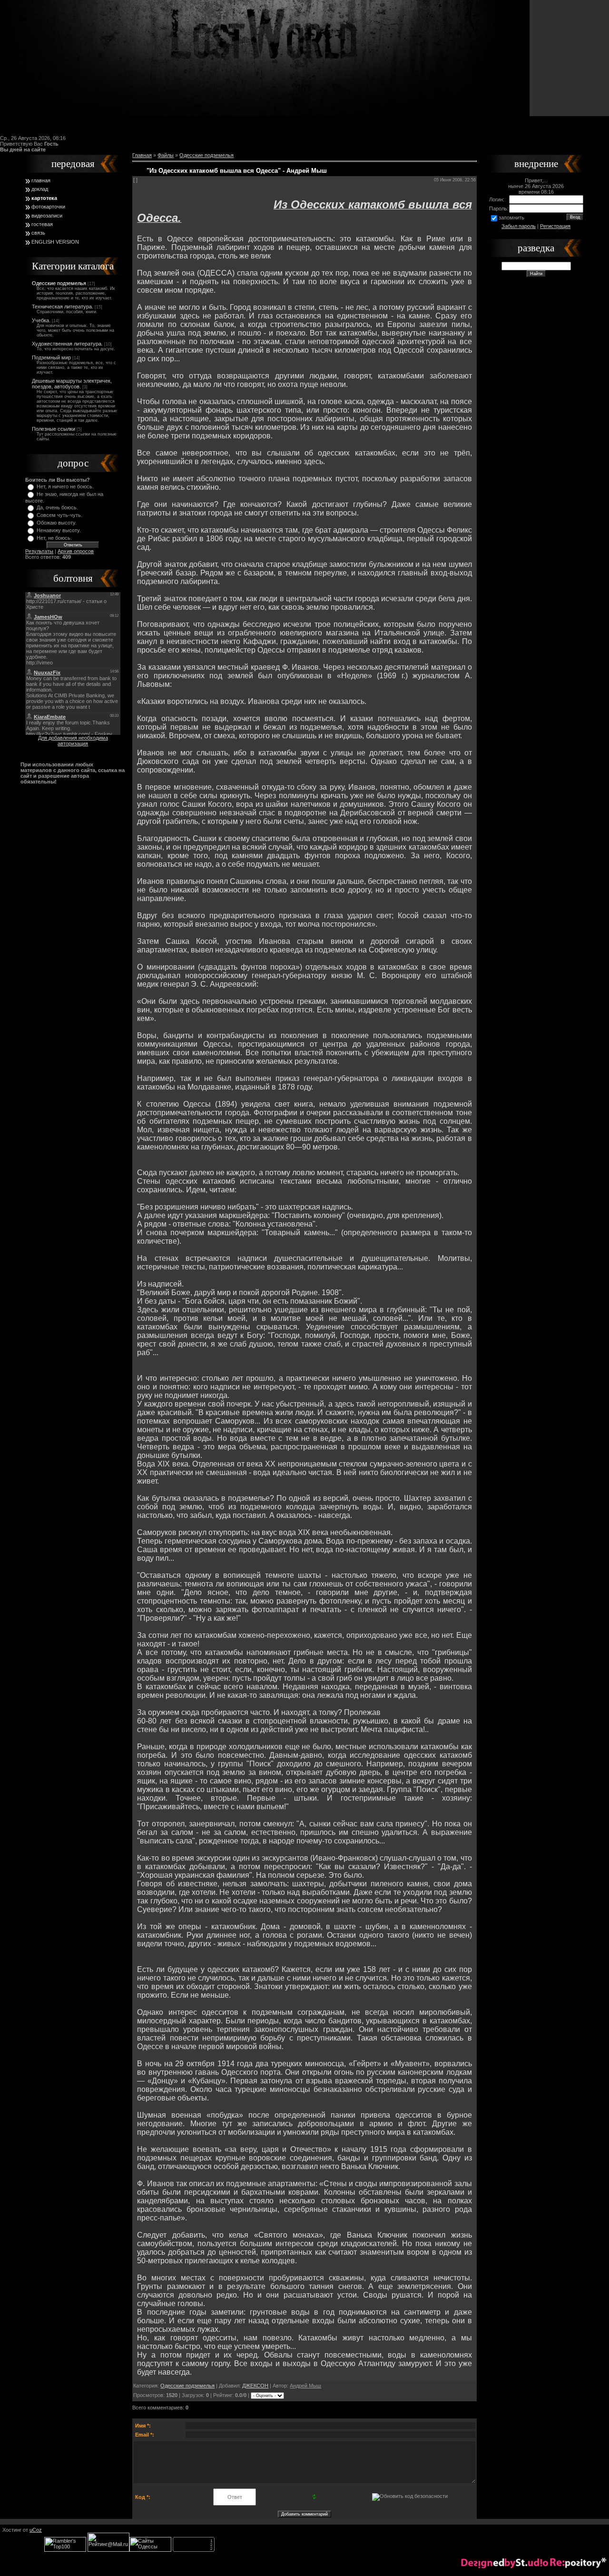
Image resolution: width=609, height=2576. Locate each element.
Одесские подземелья (59, 283)
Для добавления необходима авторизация (73, 741)
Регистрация (555, 226)
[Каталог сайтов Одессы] (150, 2550)
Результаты (39, 551)
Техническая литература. (63, 307)
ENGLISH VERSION (55, 242)
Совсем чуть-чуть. (59, 515)
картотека (44, 198)
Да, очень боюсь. (57, 507)
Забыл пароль (519, 226)
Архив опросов (76, 551)
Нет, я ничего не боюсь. (65, 486)
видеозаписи (47, 216)
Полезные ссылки (54, 429)
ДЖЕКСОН (255, 2386)
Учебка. (41, 320)
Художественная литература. (67, 344)
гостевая (42, 224)
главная (41, 180)
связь (38, 233)
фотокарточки (48, 207)
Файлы (166, 155)
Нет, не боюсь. (54, 538)
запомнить (511, 218)
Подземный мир (51, 357)
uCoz (36, 2530)
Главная (142, 155)
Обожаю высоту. (57, 523)
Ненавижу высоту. (59, 530)
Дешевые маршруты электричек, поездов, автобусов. (72, 384)
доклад (40, 189)
